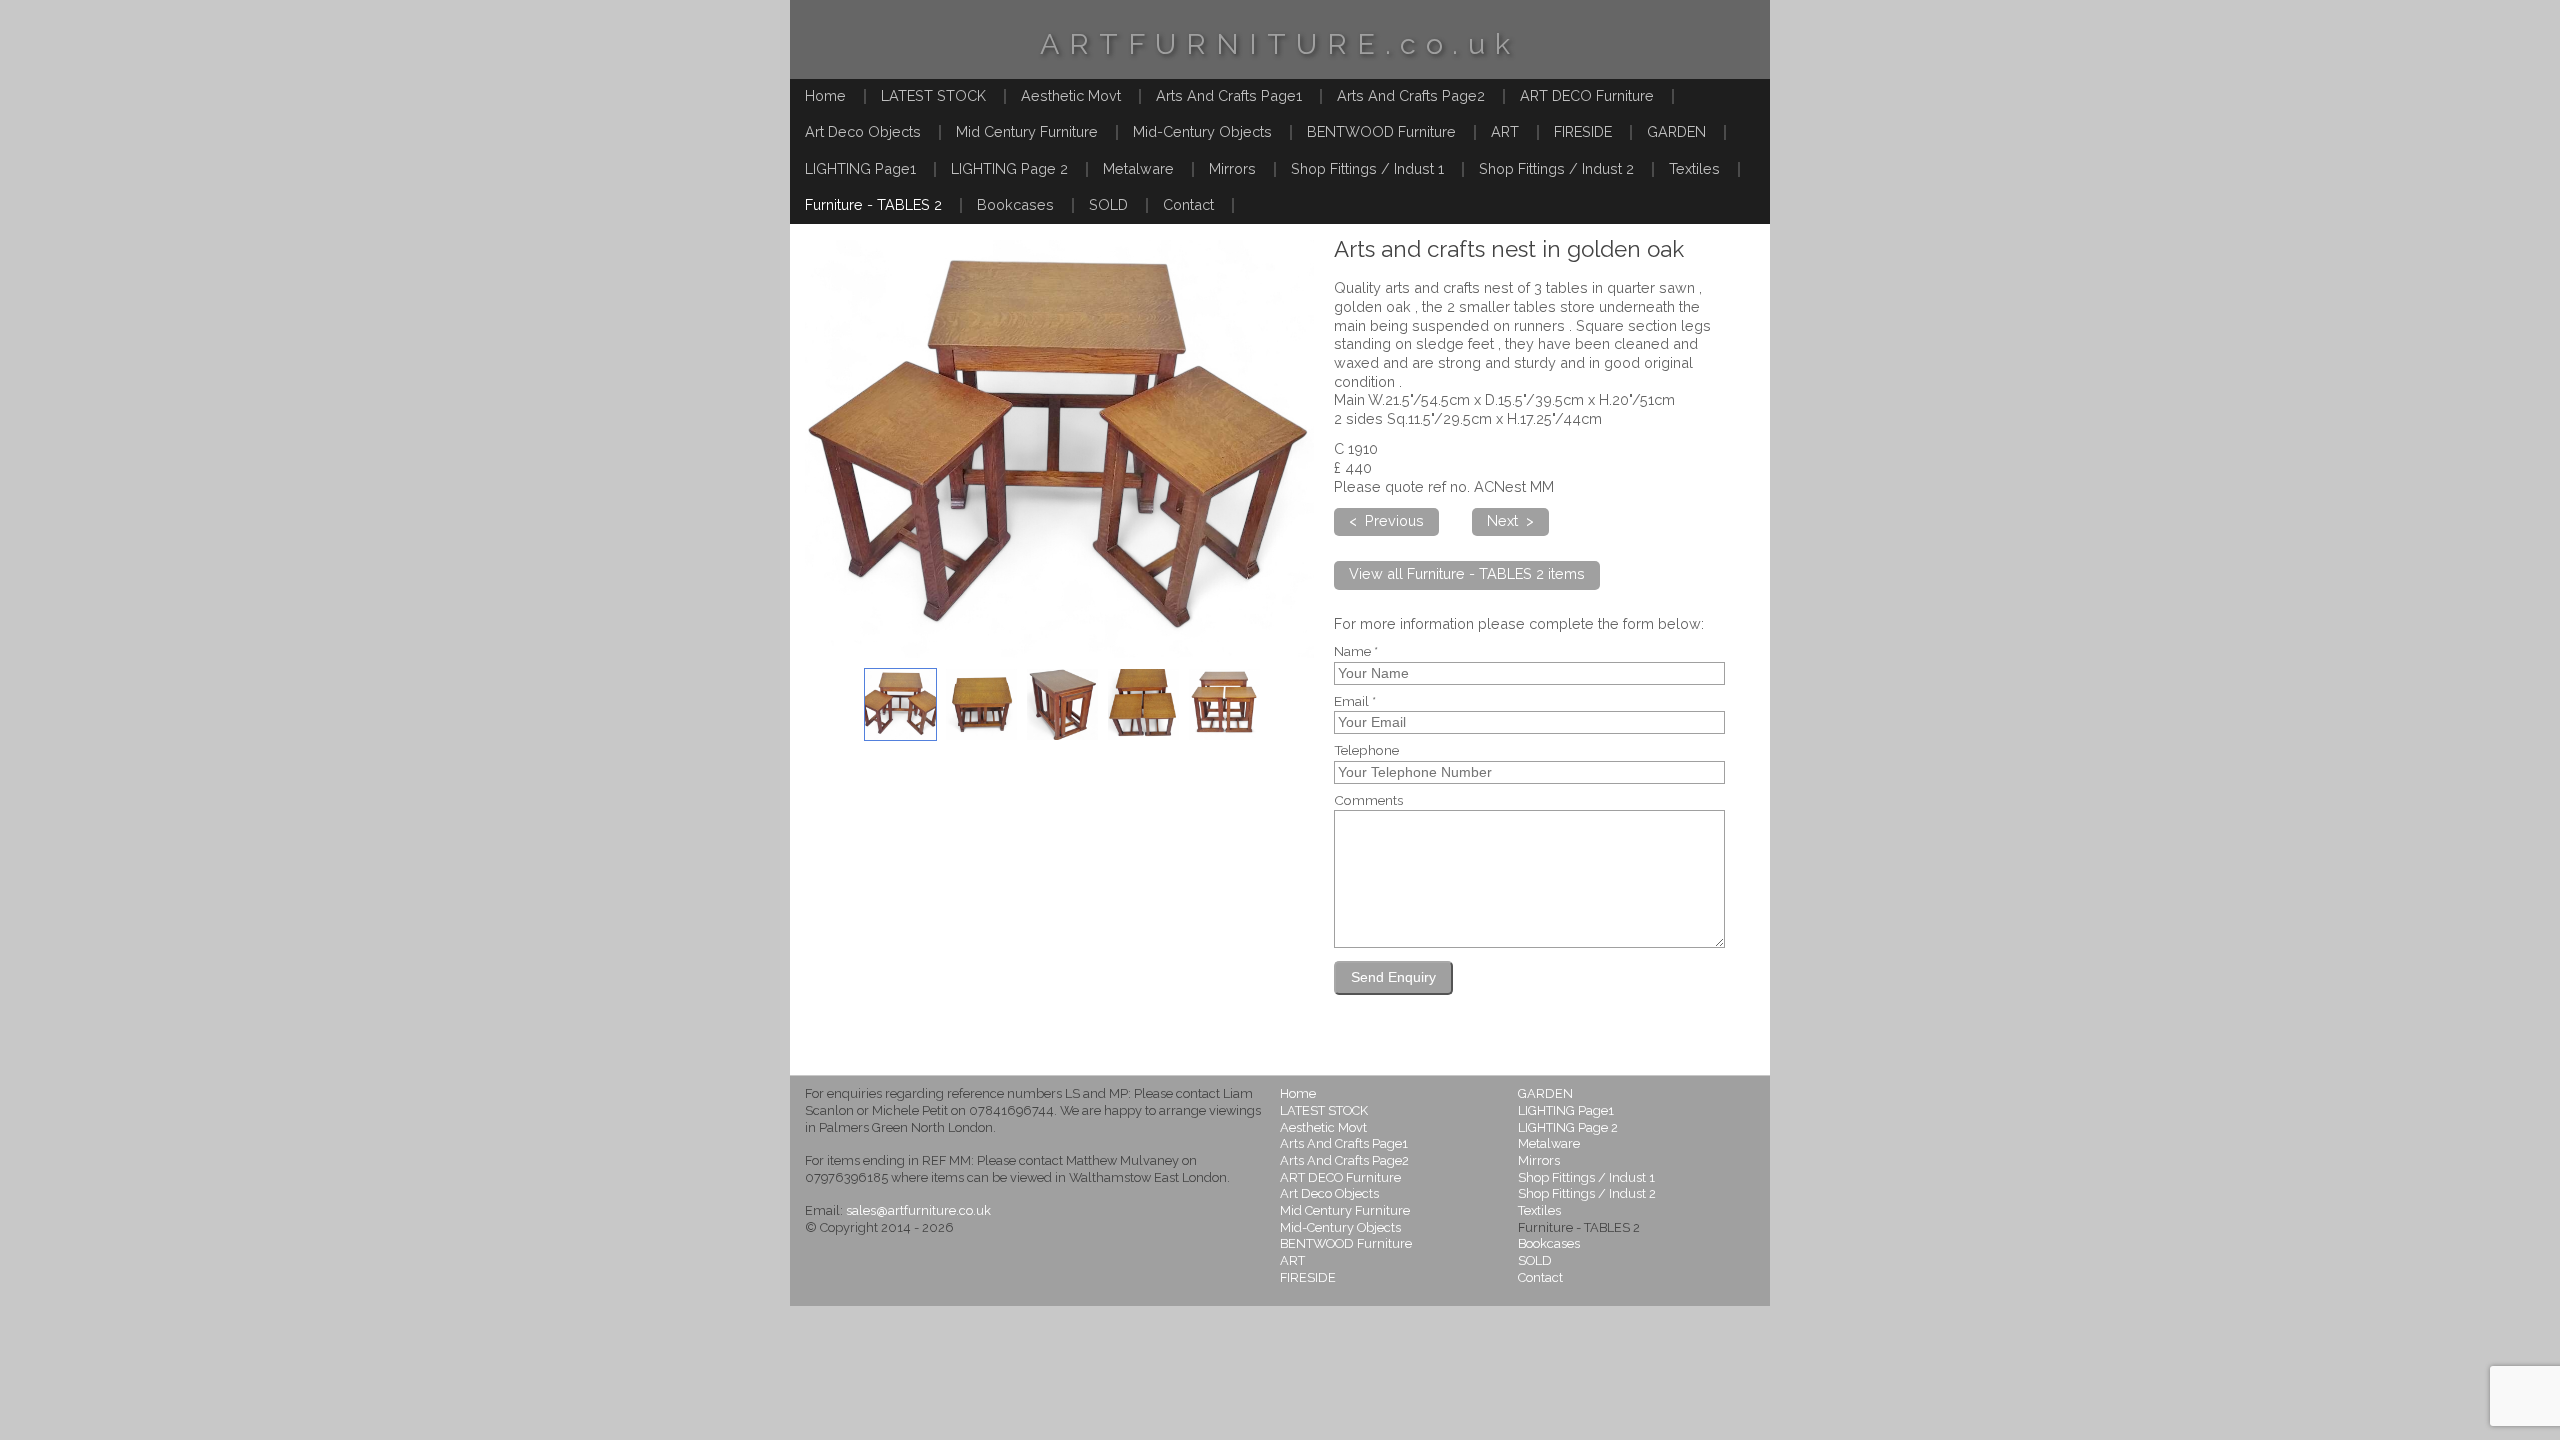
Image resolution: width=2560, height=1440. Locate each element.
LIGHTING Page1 (860, 168)
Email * (1355, 702)
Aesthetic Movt (1071, 95)
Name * (1356, 652)
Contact (1188, 204)
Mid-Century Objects (1202, 131)
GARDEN (1676, 131)
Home (825, 95)
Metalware (1138, 168)
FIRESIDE (1583, 131)
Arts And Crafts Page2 (1411, 95)
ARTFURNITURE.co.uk (1280, 44)
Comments (1368, 801)
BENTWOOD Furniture (1381, 131)
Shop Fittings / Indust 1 (1367, 168)
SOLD (1108, 204)
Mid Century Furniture (1027, 131)
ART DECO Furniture (1587, 95)
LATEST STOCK (933, 95)
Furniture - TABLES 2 (873, 204)
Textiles (1694, 168)
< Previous (1386, 520)
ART (1505, 131)
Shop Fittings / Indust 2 (1556, 168)
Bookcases (1015, 204)
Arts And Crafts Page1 (1229, 95)
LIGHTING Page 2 (1009, 168)
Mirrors (1232, 168)
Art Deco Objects (863, 131)
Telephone (1366, 751)
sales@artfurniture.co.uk (918, 1210)
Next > (1510, 520)
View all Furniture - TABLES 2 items (1467, 573)
